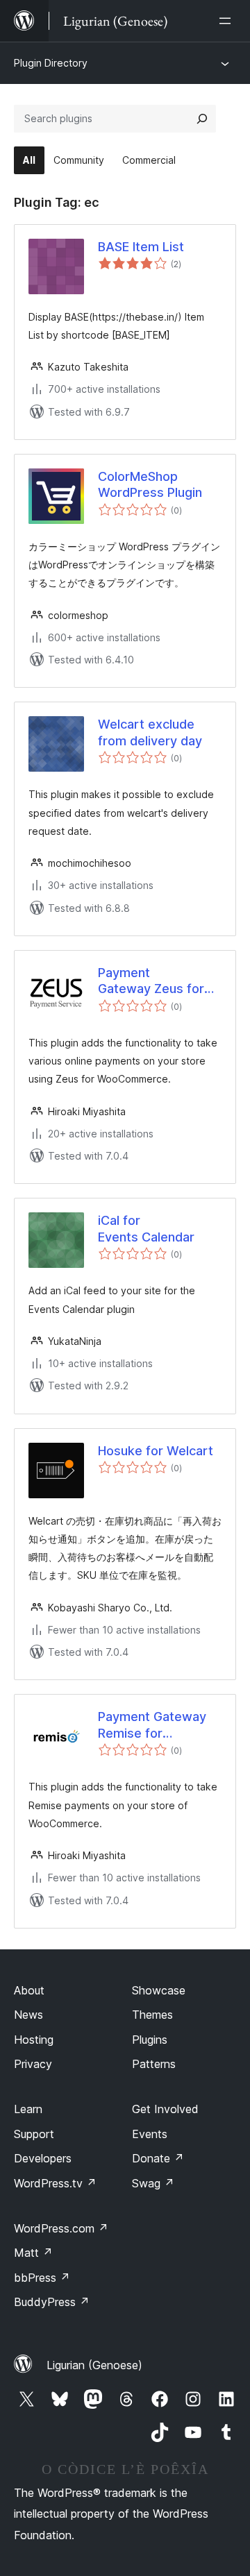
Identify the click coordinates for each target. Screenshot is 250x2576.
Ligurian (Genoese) (94, 2365)
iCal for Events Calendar (146, 1228)
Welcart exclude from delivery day (150, 732)
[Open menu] (228, 21)
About (29, 1990)
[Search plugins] (202, 119)
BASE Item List (141, 247)
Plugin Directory (51, 63)
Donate (158, 2158)
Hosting (34, 2040)
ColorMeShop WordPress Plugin (150, 484)
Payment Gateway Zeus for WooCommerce (151, 981)
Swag (153, 2183)
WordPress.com (61, 2228)
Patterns (154, 2064)
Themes (152, 2015)
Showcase (159, 1990)
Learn (28, 2109)
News (28, 2015)
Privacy (33, 2064)
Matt (33, 2253)
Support (34, 2134)
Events (150, 2134)
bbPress (42, 2278)
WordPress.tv (55, 2183)
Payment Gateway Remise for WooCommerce (152, 1725)
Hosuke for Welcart (156, 1451)
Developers (43, 2158)
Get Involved (165, 2109)
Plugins (150, 2040)
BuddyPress (52, 2302)
